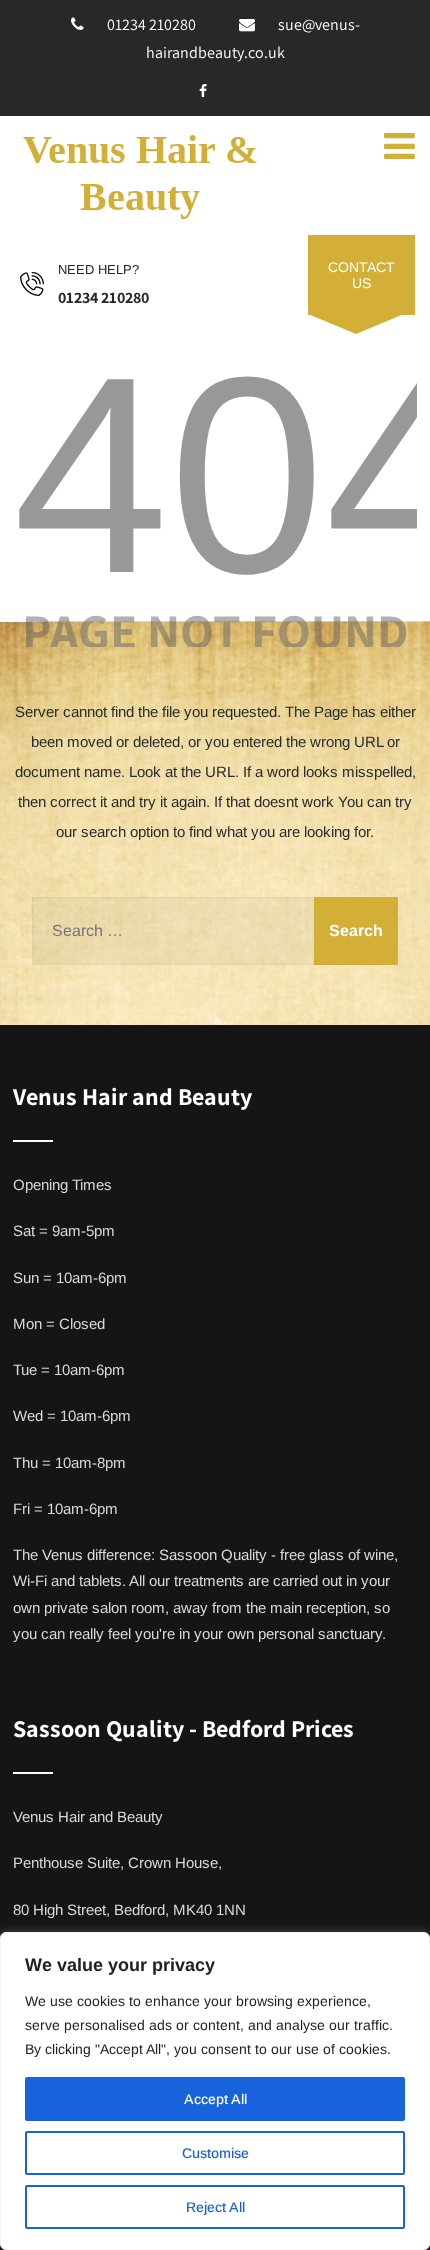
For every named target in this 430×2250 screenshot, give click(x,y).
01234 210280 (151, 24)
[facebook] (203, 91)
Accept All (215, 2099)
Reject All (215, 2207)
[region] (215, 2091)
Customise (215, 2153)
